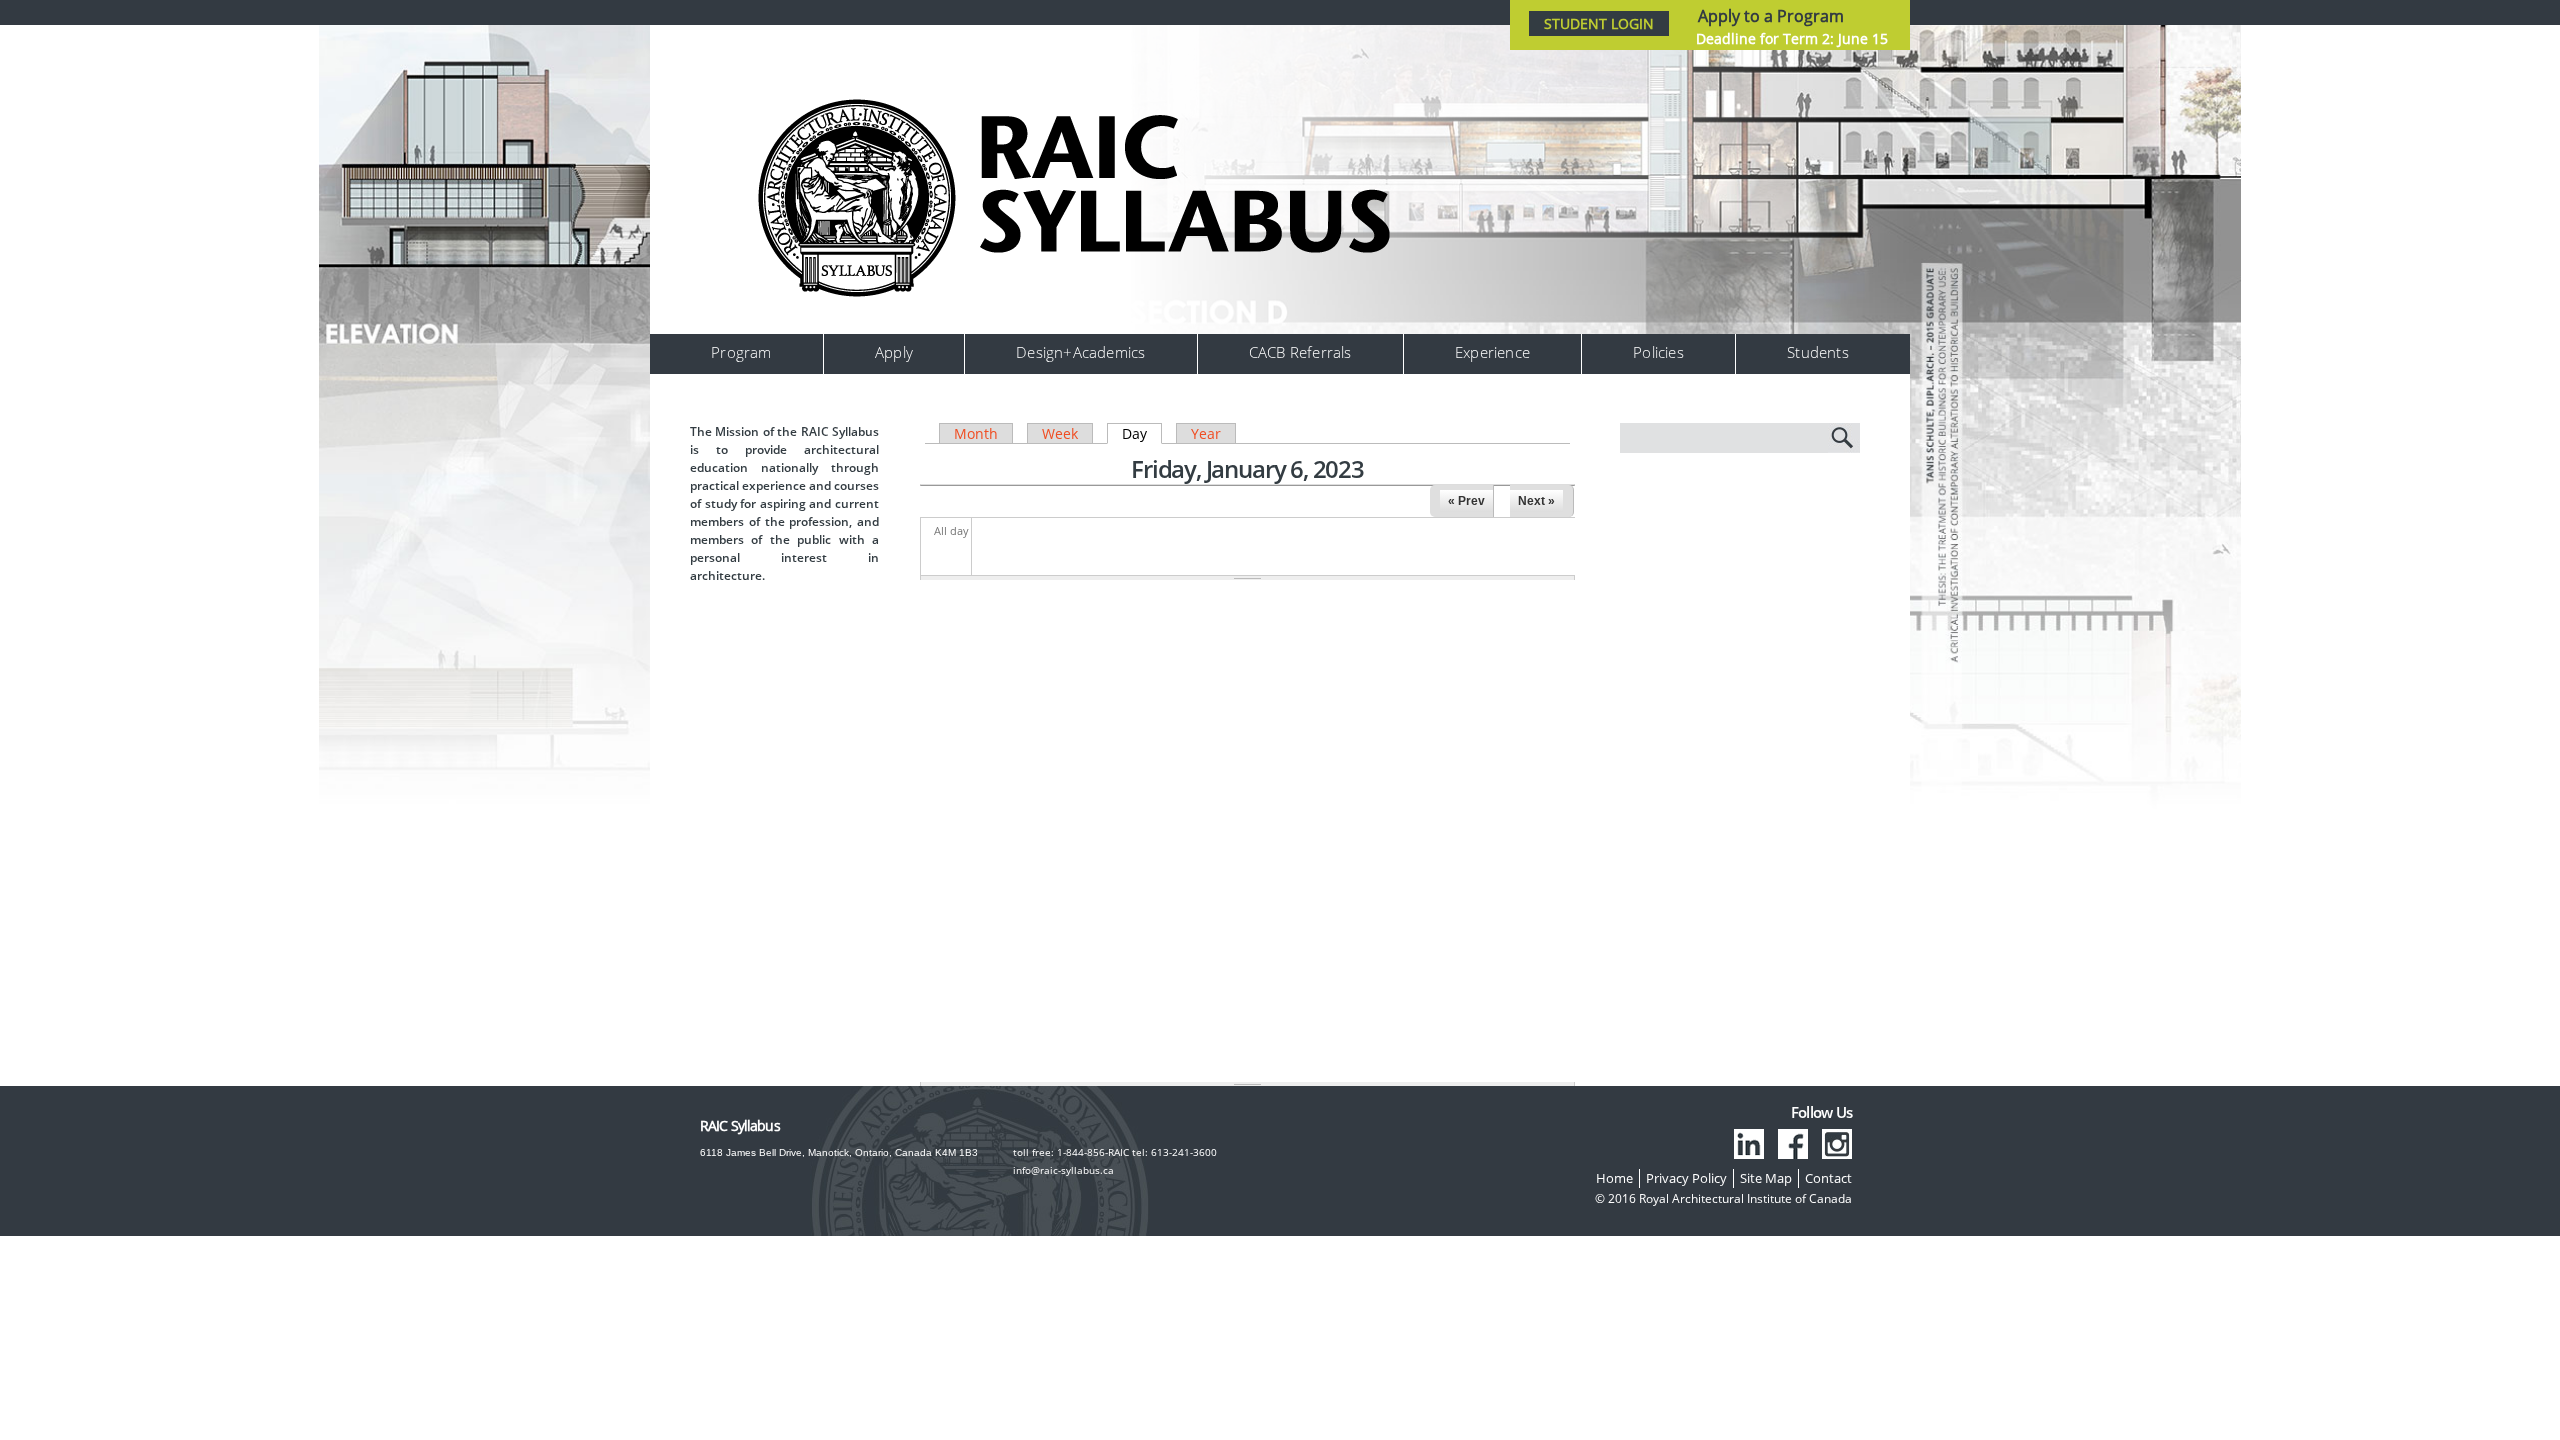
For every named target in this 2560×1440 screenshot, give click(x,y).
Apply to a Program (1771, 16)
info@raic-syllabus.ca (1063, 1170)
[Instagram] (1837, 1144)
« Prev (1466, 501)
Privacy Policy (1686, 1178)
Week (1060, 433)
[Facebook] (1793, 1144)
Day (1142, 433)
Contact (1828, 1178)
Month (976, 433)
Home (1614, 1178)
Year (1206, 433)
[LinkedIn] (1749, 1144)
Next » (1536, 501)
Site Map (1766, 1178)
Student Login (1599, 23)
